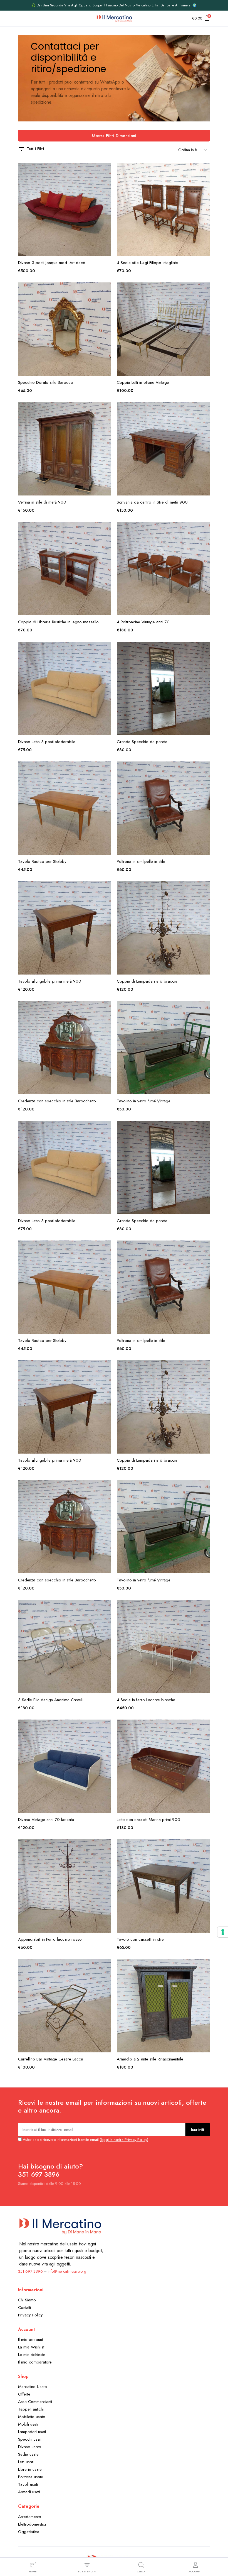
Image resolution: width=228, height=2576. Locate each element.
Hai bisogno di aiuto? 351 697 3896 (50, 2170)
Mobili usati (28, 2424)
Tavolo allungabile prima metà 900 (50, 981)
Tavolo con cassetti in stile (140, 1939)
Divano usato (30, 2447)
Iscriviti (198, 2130)
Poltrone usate (31, 2477)
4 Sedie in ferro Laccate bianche (146, 1700)
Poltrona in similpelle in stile (141, 861)
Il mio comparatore (35, 2362)
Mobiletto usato (32, 2417)
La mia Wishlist (31, 2347)
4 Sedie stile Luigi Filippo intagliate (147, 263)
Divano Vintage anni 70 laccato (46, 1820)
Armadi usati (29, 2492)
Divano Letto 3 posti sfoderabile (47, 742)
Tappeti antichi (31, 2409)
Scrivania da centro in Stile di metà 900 (152, 502)
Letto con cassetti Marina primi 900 (148, 1820)
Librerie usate (30, 2469)
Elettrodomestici (32, 2524)
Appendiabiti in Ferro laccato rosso (50, 1939)
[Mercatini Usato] (114, 18)
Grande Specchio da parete (142, 742)
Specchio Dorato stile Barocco (46, 382)
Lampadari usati (32, 2432)
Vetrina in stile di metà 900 (42, 502)
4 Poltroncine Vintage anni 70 (143, 622)
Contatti (24, 2308)
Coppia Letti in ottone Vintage (143, 382)
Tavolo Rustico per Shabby (42, 861)
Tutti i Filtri (35, 149)
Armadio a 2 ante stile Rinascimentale (150, 2059)
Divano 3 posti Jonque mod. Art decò (52, 263)
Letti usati (26, 2462)
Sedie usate (28, 2454)
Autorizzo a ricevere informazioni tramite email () (85, 2140)
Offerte (24, 2394)
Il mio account (30, 2340)
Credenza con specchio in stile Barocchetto (57, 1101)
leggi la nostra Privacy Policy (124, 2140)
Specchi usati (30, 2439)
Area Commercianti (35, 2402)
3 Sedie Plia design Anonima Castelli (51, 1700)
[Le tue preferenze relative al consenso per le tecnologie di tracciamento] (223, 1932)
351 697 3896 (30, 2271)
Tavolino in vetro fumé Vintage (144, 1101)
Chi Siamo (27, 2300)
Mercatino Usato (33, 2387)
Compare (106, 194)
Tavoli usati (28, 2484)
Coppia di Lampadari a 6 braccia (147, 981)
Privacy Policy (30, 2315)
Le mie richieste (32, 2355)
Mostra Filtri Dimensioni (114, 136)
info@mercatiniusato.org (67, 2271)
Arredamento (30, 2517)
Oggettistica (29, 2532)
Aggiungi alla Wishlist (106, 170)
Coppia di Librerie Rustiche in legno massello (58, 622)
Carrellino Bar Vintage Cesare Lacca (51, 2059)
